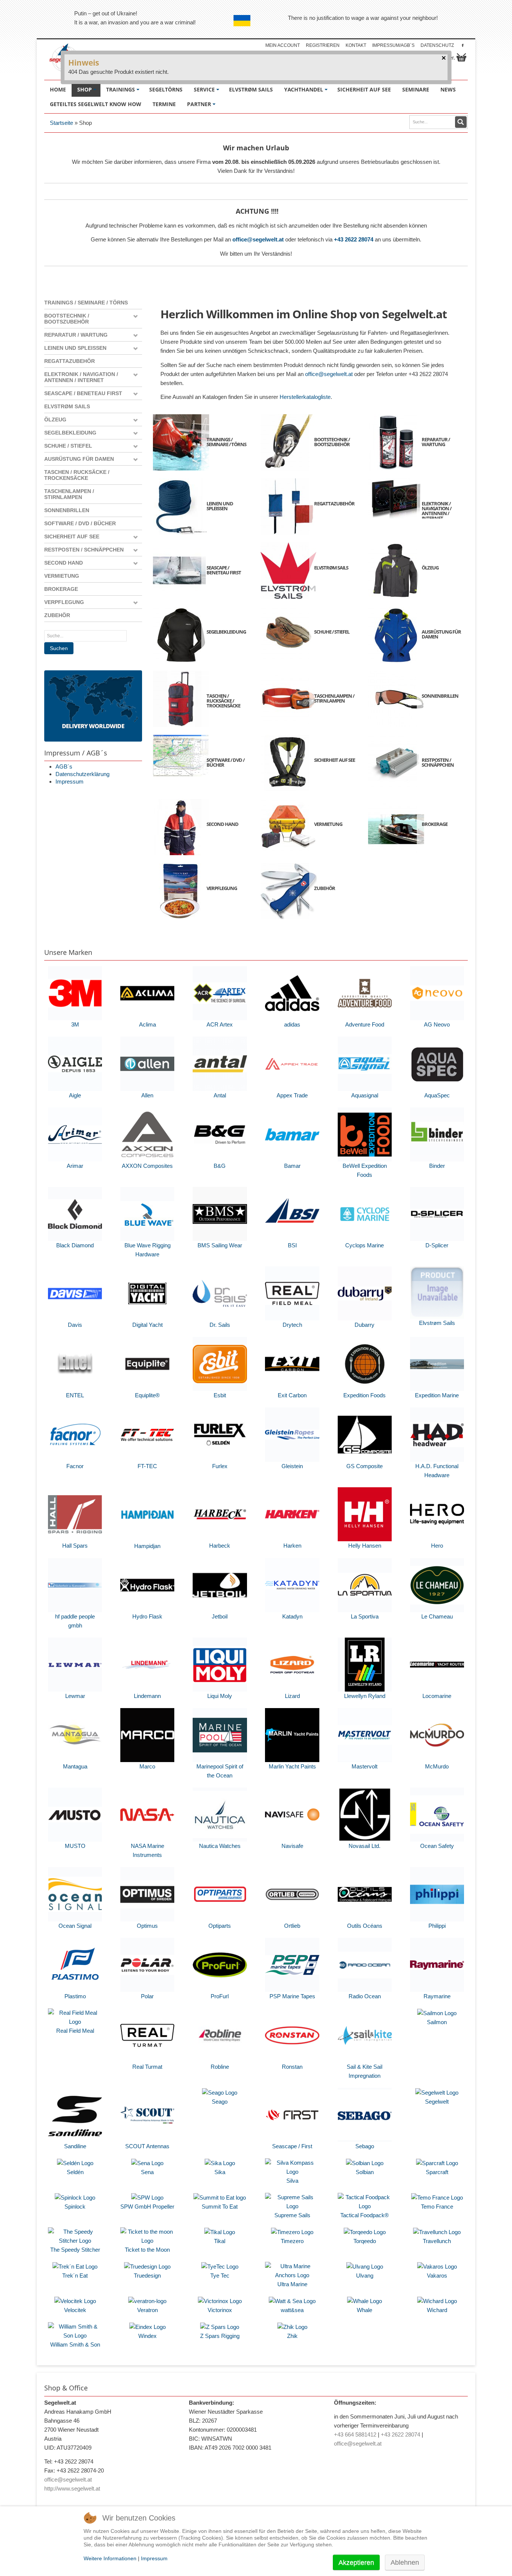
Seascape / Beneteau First (83, 393)
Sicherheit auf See (72, 536)
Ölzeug (55, 420)
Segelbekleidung (70, 433)
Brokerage (61, 589)
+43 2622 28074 (354, 239)
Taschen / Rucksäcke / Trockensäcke (77, 475)
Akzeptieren (356, 2563)
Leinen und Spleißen (75, 348)
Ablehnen (405, 2563)
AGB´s (64, 767)
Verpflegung (64, 602)
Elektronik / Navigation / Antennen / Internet (81, 377)
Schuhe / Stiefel (68, 446)
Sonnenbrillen (67, 510)
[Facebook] (463, 45)
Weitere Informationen (110, 2558)
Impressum (70, 781)
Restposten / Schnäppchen (84, 550)
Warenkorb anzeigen (461, 57)
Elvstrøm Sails (67, 406)
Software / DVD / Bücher (80, 523)
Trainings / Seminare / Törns (86, 303)
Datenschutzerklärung (82, 774)
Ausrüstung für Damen (79, 459)
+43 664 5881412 (355, 2434)
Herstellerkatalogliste (305, 397)
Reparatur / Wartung (76, 335)
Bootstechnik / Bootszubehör (67, 319)
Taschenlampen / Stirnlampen (69, 494)
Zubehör (57, 615)
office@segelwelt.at (258, 239)
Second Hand (64, 563)
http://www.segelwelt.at (72, 2488)
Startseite (61, 123)
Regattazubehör (70, 361)
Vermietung (62, 576)
